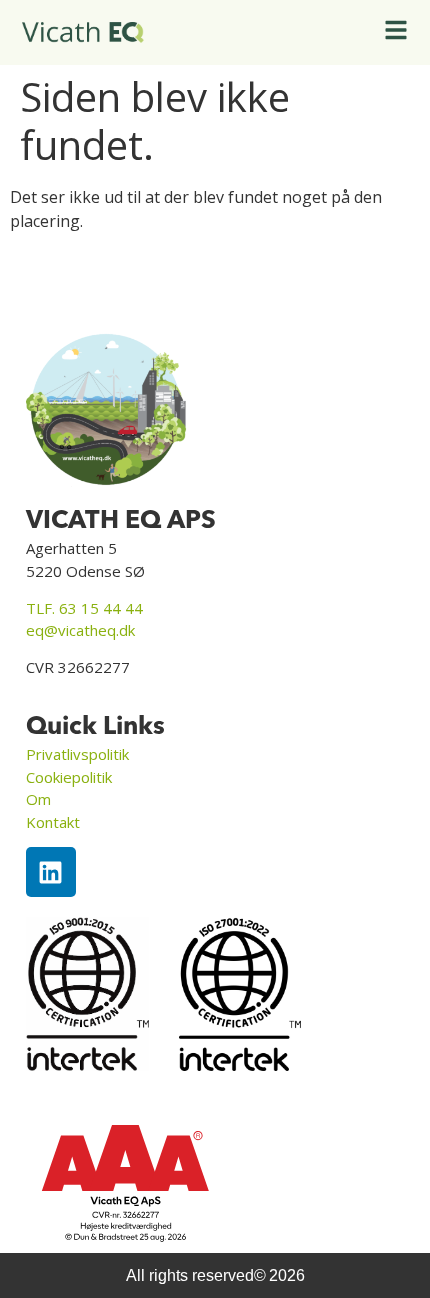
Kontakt (53, 822)
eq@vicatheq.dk (80, 630)
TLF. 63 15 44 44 (84, 608)
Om (38, 799)
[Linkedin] (51, 872)
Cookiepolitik (69, 777)
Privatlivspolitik (77, 754)
